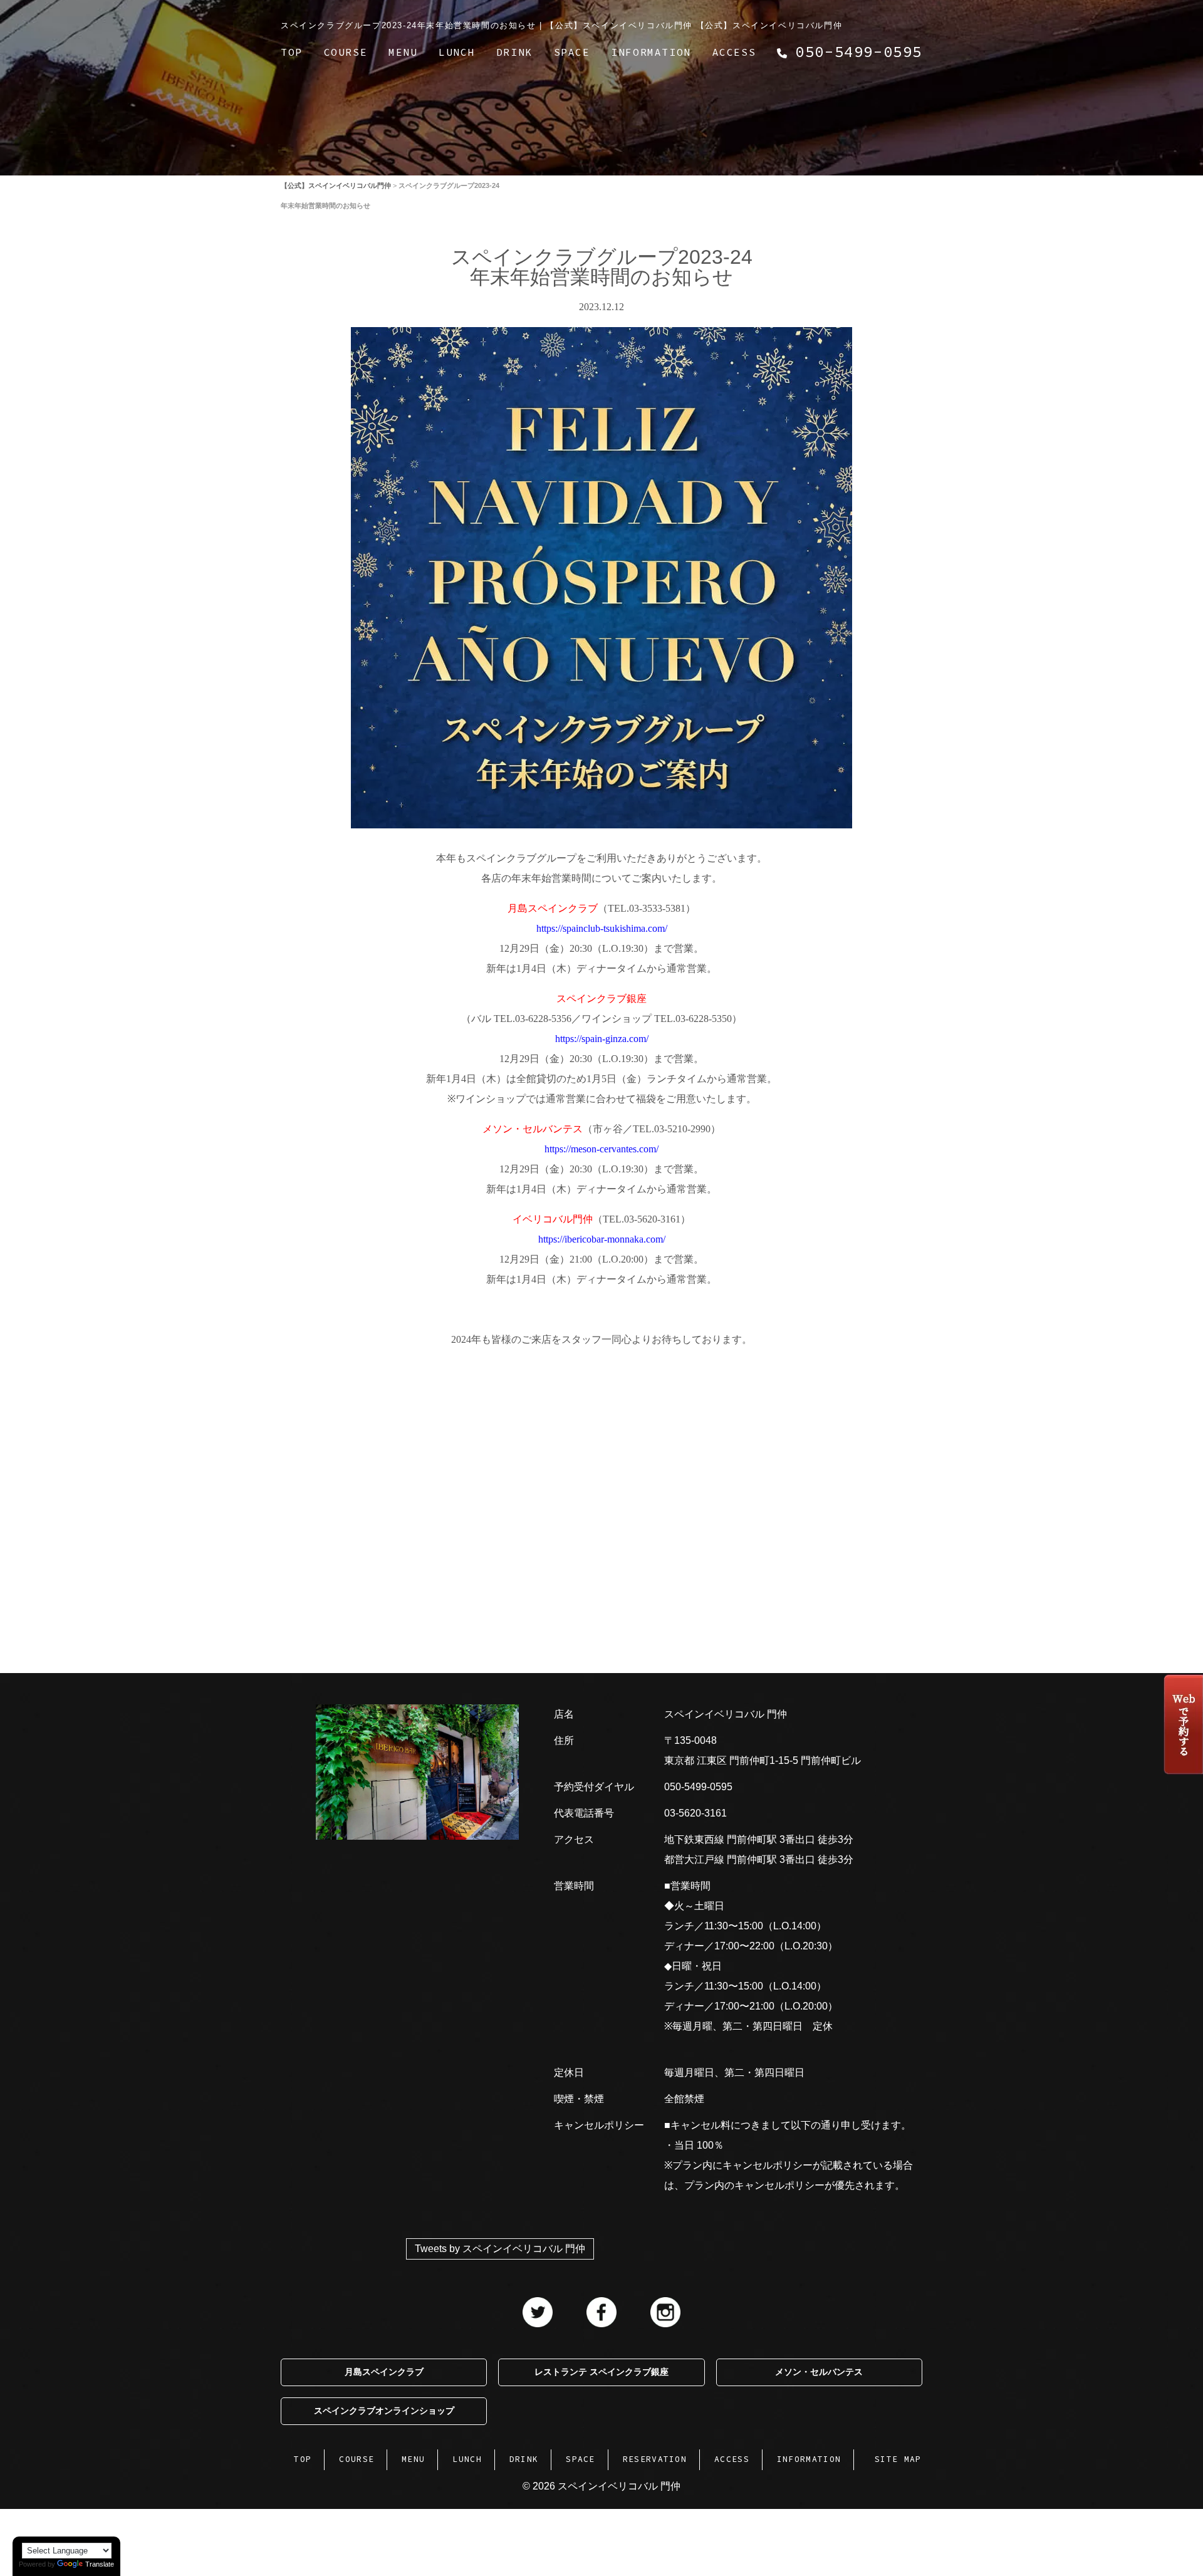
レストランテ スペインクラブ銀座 (601, 2372)
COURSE (346, 52)
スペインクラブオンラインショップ (384, 2411)
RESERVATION (655, 2459)
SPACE (572, 52)
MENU (403, 52)
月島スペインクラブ (384, 2372)
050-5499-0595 (698, 1787)
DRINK (514, 52)
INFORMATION (651, 52)
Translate (100, 2564)
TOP (292, 52)
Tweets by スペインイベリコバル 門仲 (500, 2249)
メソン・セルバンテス (819, 2372)
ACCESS (734, 52)
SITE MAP (898, 2459)
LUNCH (457, 52)
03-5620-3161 (695, 1813)
